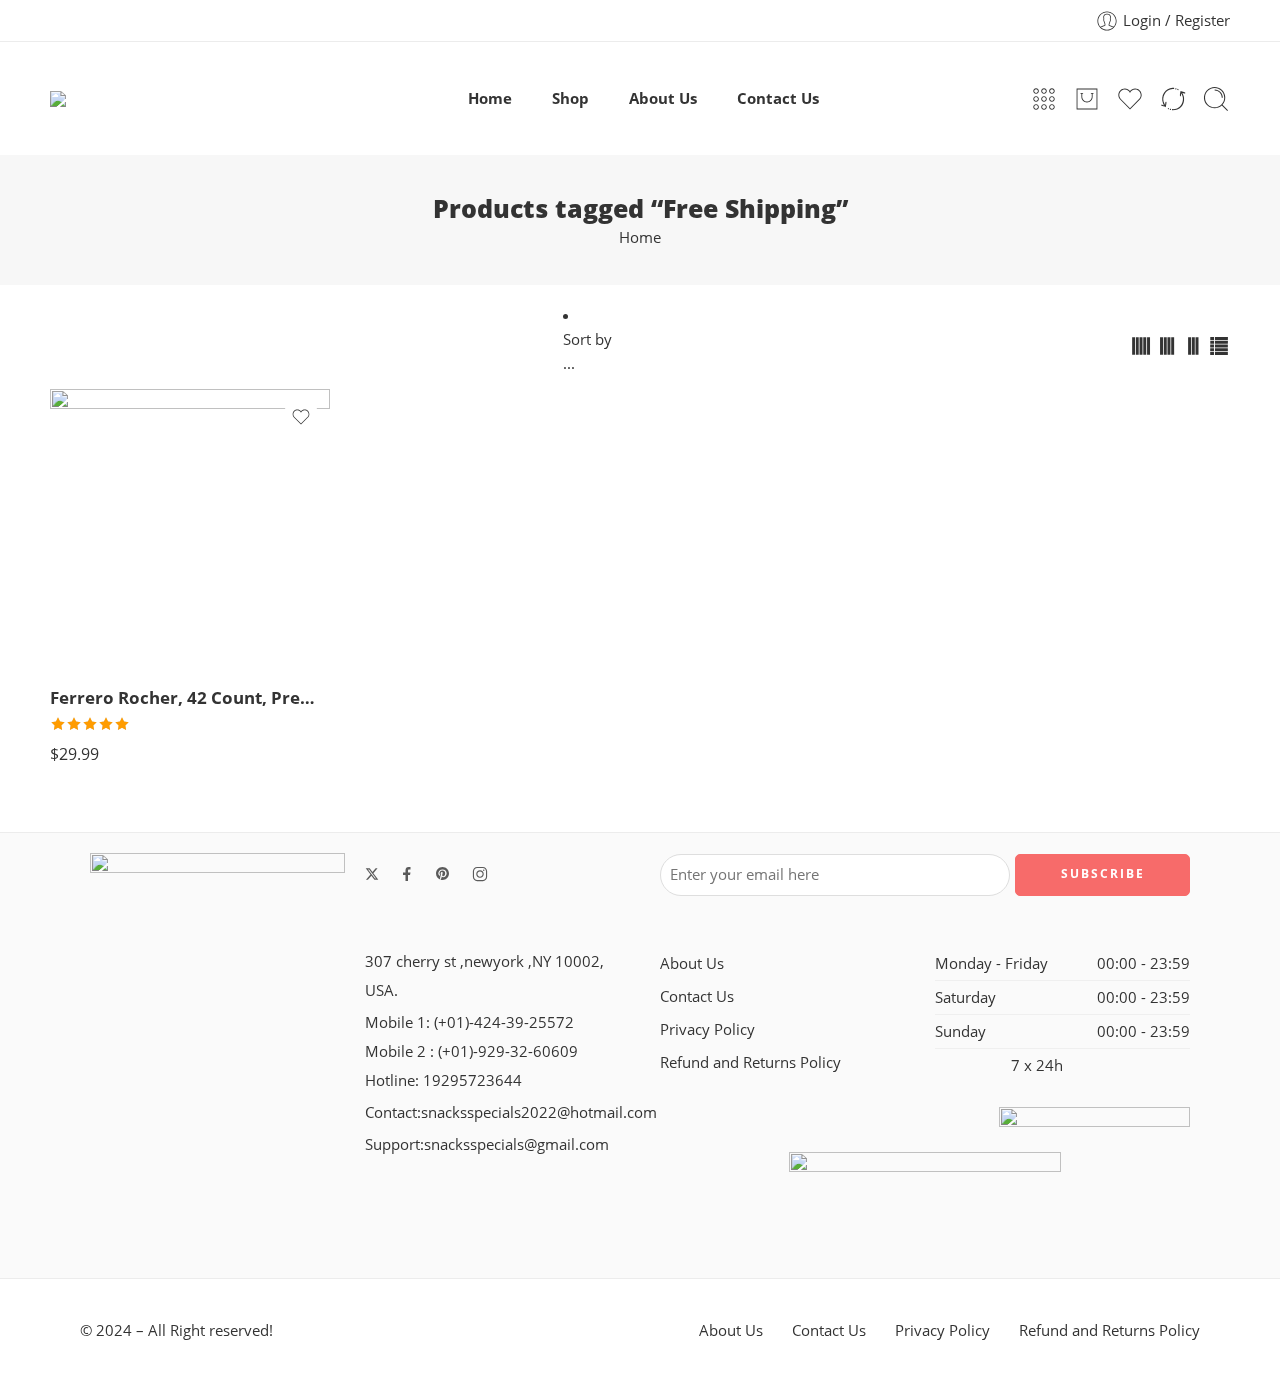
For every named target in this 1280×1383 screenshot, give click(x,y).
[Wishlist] (301, 417)
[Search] (1216, 99)
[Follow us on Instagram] (480, 874)
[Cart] (1087, 99)
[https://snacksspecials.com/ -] (153, 99)
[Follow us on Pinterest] (443, 874)
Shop (570, 98)
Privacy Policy (707, 1029)
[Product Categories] (1044, 99)
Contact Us (778, 98)
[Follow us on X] (372, 874)
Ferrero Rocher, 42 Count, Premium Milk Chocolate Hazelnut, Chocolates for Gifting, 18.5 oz (190, 697)
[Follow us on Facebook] (407, 874)
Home (490, 98)
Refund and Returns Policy (750, 1062)
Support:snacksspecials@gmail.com (487, 1144)
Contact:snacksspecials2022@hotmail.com (511, 1112)
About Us (663, 98)
